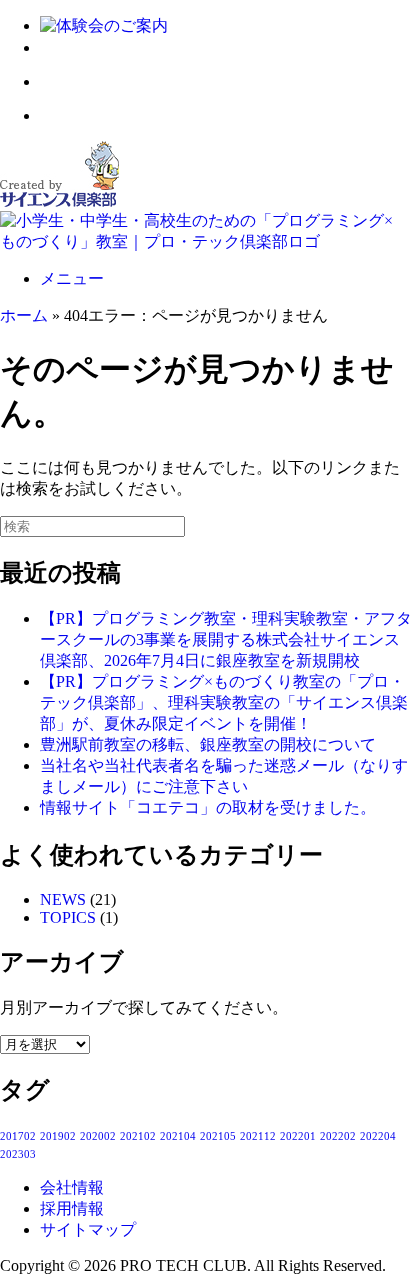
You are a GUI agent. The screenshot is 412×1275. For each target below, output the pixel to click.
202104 (178, 1136)
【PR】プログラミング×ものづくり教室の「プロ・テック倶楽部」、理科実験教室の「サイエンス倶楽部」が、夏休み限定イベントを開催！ (224, 702)
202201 (298, 1136)
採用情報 (72, 1208)
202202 (338, 1136)
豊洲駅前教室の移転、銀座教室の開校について (208, 744)
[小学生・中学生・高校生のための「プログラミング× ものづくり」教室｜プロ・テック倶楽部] (206, 241)
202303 (18, 1154)
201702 (18, 1136)
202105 (218, 1136)
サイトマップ (88, 1229)
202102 (138, 1136)
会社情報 (72, 1187)
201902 (58, 1136)
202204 (378, 1136)
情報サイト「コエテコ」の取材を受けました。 (208, 807)
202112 (258, 1136)
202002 (98, 1136)
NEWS (63, 899)
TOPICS (68, 917)
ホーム (24, 315)
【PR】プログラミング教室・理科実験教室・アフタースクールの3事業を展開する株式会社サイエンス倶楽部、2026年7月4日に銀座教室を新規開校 (226, 639)
